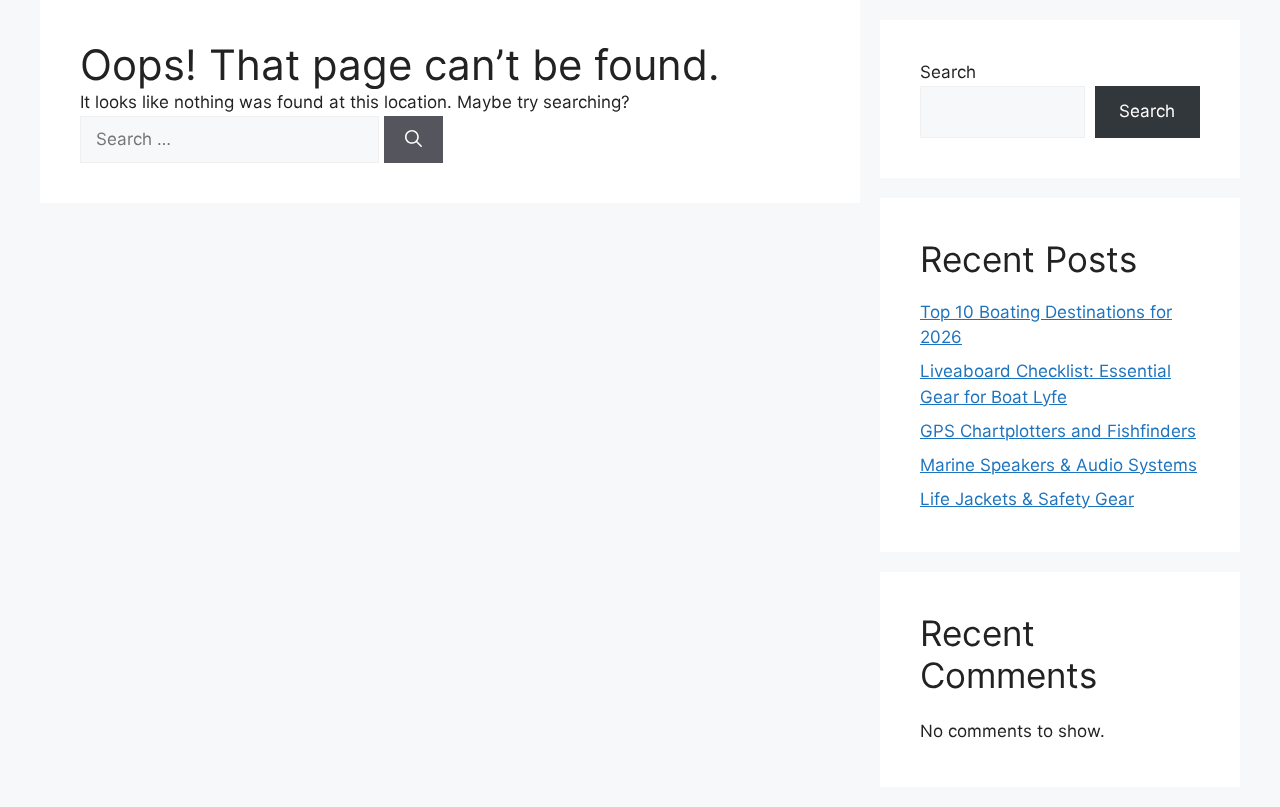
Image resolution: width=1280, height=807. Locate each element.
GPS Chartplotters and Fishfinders (1058, 431)
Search (948, 72)
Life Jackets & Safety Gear (1027, 499)
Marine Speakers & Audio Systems (1058, 465)
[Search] (413, 140)
